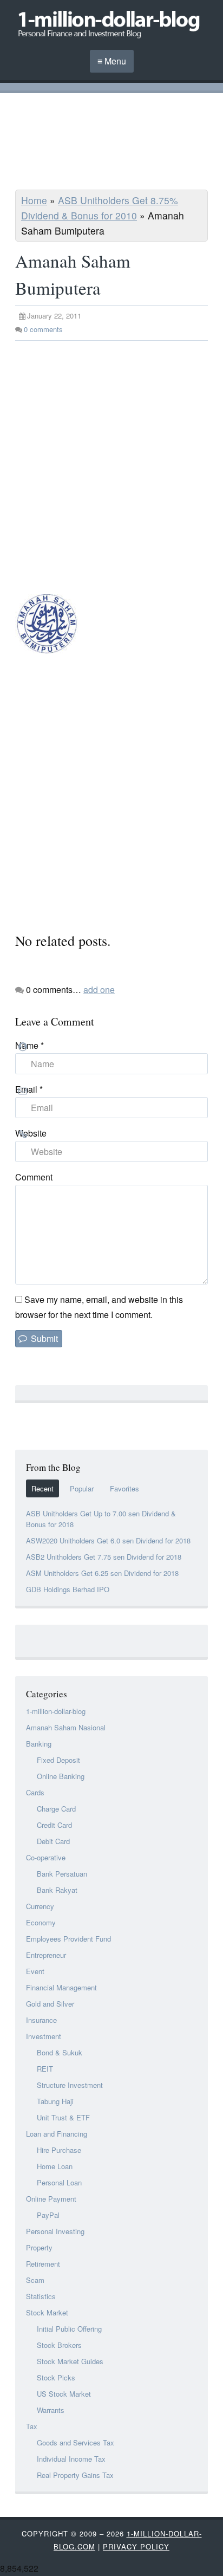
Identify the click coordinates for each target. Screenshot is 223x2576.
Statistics (41, 2296)
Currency (40, 1906)
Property (39, 2247)
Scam (35, 2280)
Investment (44, 2036)
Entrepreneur (46, 1955)
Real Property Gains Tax (75, 2475)
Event (35, 1971)
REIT (45, 2069)
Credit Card (54, 1825)
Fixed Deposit (58, 1760)
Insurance (41, 2020)
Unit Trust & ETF (63, 2117)
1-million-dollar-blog (56, 1711)
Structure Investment (70, 2085)
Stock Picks (56, 2377)
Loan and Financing (57, 2134)
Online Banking (61, 1776)
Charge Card (56, 1809)
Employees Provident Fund (68, 1939)
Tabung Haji (55, 2101)
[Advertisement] (111, 143)
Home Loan (55, 2166)
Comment (34, 1177)
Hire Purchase (59, 2150)
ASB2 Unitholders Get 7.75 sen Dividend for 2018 (104, 1557)
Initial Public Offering (69, 2329)
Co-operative (46, 1857)
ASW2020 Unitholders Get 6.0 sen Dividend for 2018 (108, 1540)
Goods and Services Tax (76, 2442)
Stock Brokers (59, 2345)
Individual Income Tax (71, 2459)
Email (29, 1089)
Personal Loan (59, 2182)
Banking (39, 1744)
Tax (32, 2426)
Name (29, 1045)
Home (34, 200)
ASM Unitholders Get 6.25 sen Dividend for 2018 (102, 1573)
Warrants (51, 2410)
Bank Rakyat (57, 1890)
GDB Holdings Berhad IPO (68, 1589)
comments (43, 329)
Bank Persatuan (62, 1874)
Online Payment (51, 2199)
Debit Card (53, 1841)
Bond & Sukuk (60, 2052)
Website (31, 1133)
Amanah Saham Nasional (66, 1727)
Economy (41, 1922)
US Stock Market (64, 2394)
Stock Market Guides (70, 2361)
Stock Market (47, 2312)
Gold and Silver (50, 2004)
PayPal (48, 2215)
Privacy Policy (136, 2546)
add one (99, 989)
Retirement (43, 2264)
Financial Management (61, 1987)
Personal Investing (55, 2231)
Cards (35, 1792)
